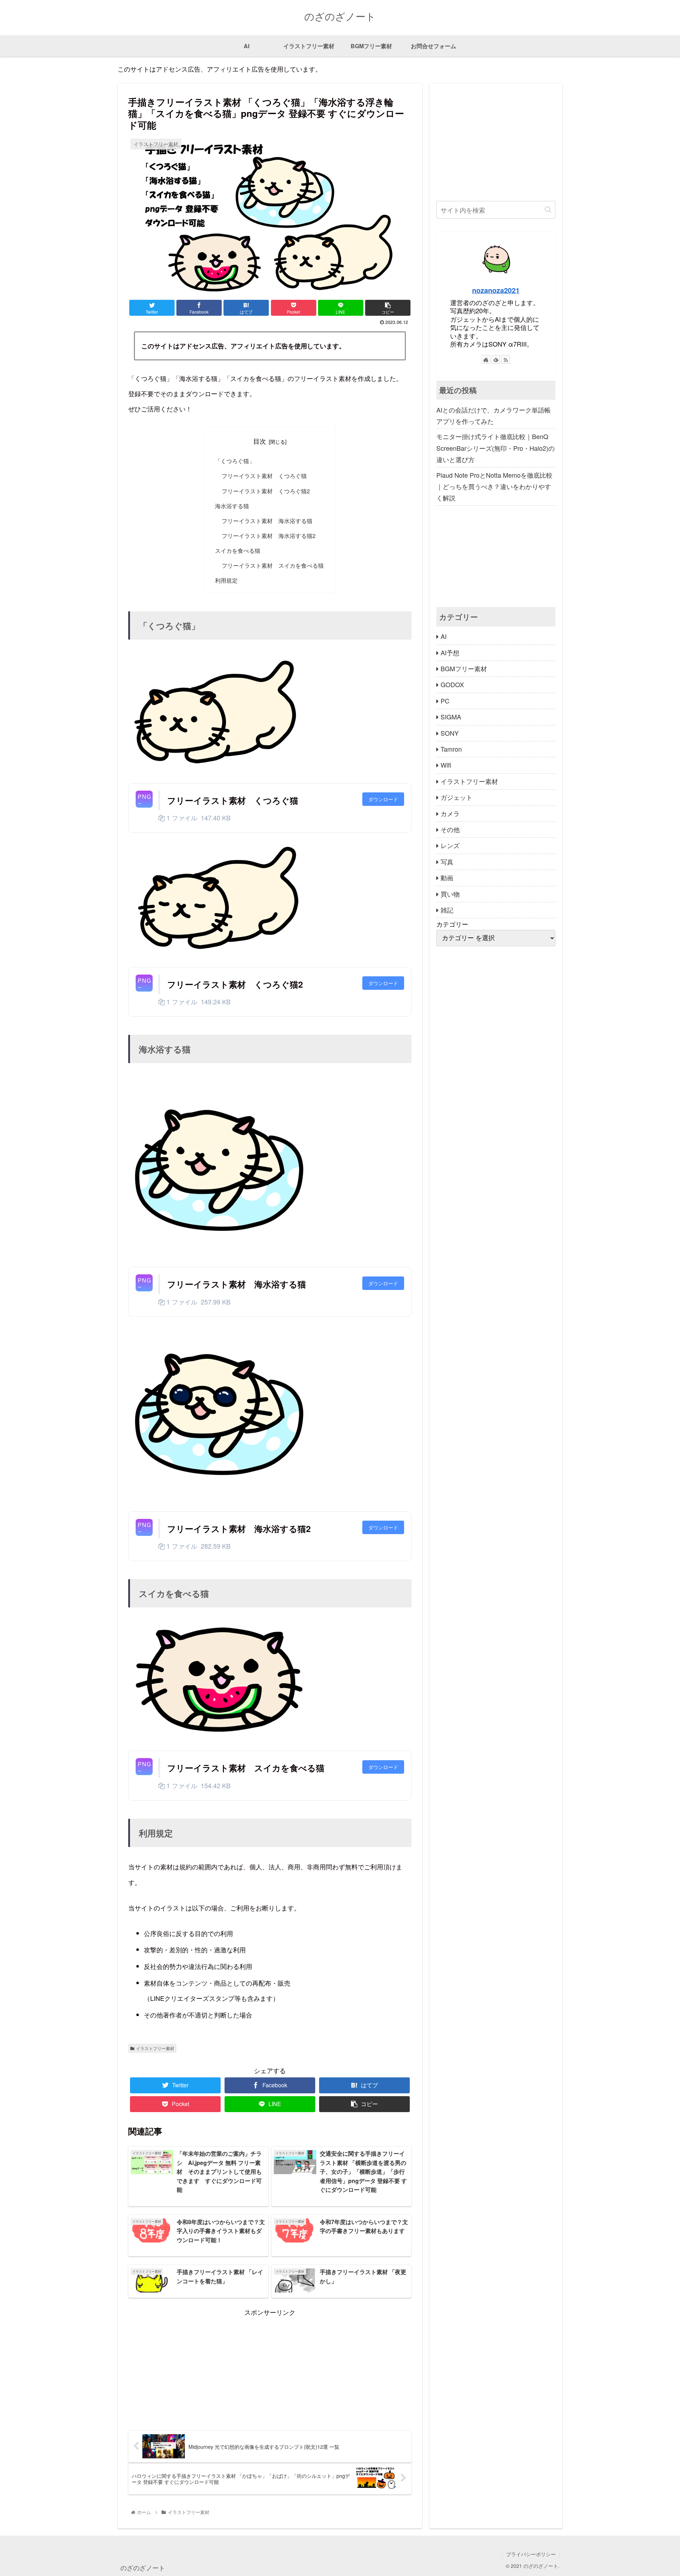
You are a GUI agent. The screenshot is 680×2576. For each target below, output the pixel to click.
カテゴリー (452, 924)
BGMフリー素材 (464, 668)
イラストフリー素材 (155, 2048)
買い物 (450, 893)
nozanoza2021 (496, 290)
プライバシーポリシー (531, 2554)
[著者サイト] (486, 359)
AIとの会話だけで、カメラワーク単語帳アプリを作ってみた (494, 415)
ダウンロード (383, 799)
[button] (548, 210)
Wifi (446, 765)
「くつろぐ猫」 (235, 461)
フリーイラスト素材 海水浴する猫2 (269, 535)
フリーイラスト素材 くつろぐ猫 (264, 476)
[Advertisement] (270, 2368)
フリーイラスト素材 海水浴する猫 (267, 521)
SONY (450, 733)
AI (444, 636)
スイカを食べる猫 (238, 550)
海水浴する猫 (232, 506)
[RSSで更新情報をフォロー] (506, 359)
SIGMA (451, 717)
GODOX (452, 684)
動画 (447, 877)
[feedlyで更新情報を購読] (496, 359)
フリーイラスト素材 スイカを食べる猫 (273, 565)
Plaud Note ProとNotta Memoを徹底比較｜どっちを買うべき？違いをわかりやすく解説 (494, 486)
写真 (447, 862)
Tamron (451, 749)
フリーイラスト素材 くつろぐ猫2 (266, 491)
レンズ (450, 845)
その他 (450, 829)
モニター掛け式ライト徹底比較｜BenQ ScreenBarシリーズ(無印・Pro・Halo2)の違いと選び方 (495, 448)
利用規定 (226, 580)
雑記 (447, 910)
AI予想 (450, 652)
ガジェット (457, 797)
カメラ (450, 813)
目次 (260, 441)
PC (445, 701)
